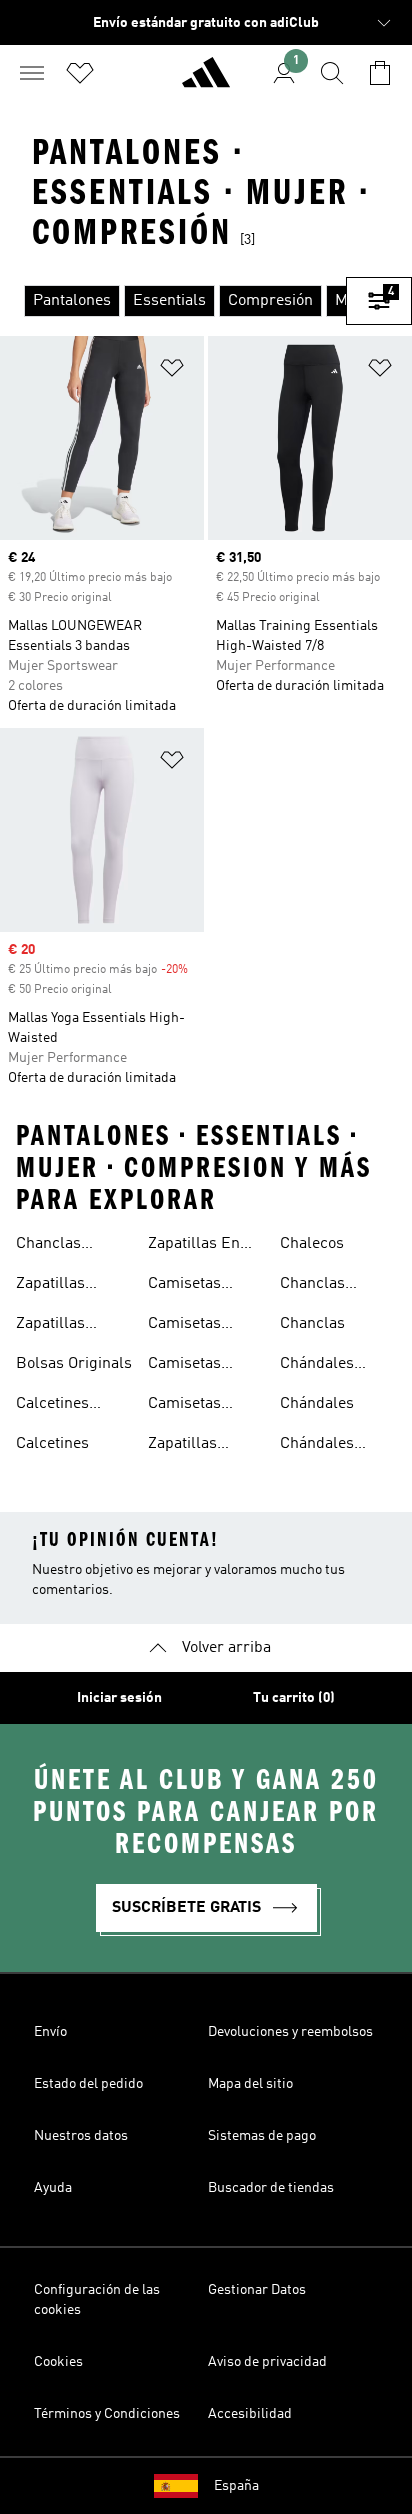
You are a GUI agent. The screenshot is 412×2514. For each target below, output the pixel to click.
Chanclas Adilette (48, 1246)
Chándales (317, 1404)
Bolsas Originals (74, 1364)
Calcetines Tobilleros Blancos (52, 1406)
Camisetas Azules (184, 1286)
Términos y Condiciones (107, 2414)
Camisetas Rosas (184, 1406)
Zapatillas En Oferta (194, 1246)
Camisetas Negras (184, 1326)
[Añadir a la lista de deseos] (172, 371)
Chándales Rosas (317, 1446)
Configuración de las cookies (97, 2300)
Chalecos (312, 1244)
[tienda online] (206, 81)
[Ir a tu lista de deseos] (80, 73)
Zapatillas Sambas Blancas (50, 1286)
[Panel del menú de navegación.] (32, 73)
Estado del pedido (88, 2084)
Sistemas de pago (262, 2136)
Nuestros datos (81, 2136)
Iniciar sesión (119, 1698)
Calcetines (52, 1444)
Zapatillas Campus (182, 1446)
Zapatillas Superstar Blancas (51, 1326)
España (236, 2486)
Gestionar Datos (257, 2290)
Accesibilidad (250, 2414)
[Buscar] (332, 73)
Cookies (58, 2362)
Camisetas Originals (184, 1366)
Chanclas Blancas (312, 1286)
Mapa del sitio (250, 2084)
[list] (173, 301)
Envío (50, 2032)
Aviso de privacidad (267, 2362)
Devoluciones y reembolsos (290, 2032)
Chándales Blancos (317, 1366)
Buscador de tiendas (271, 2188)
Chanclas (312, 1324)
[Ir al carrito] (380, 73)
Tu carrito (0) (294, 1698)
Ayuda (53, 2188)
